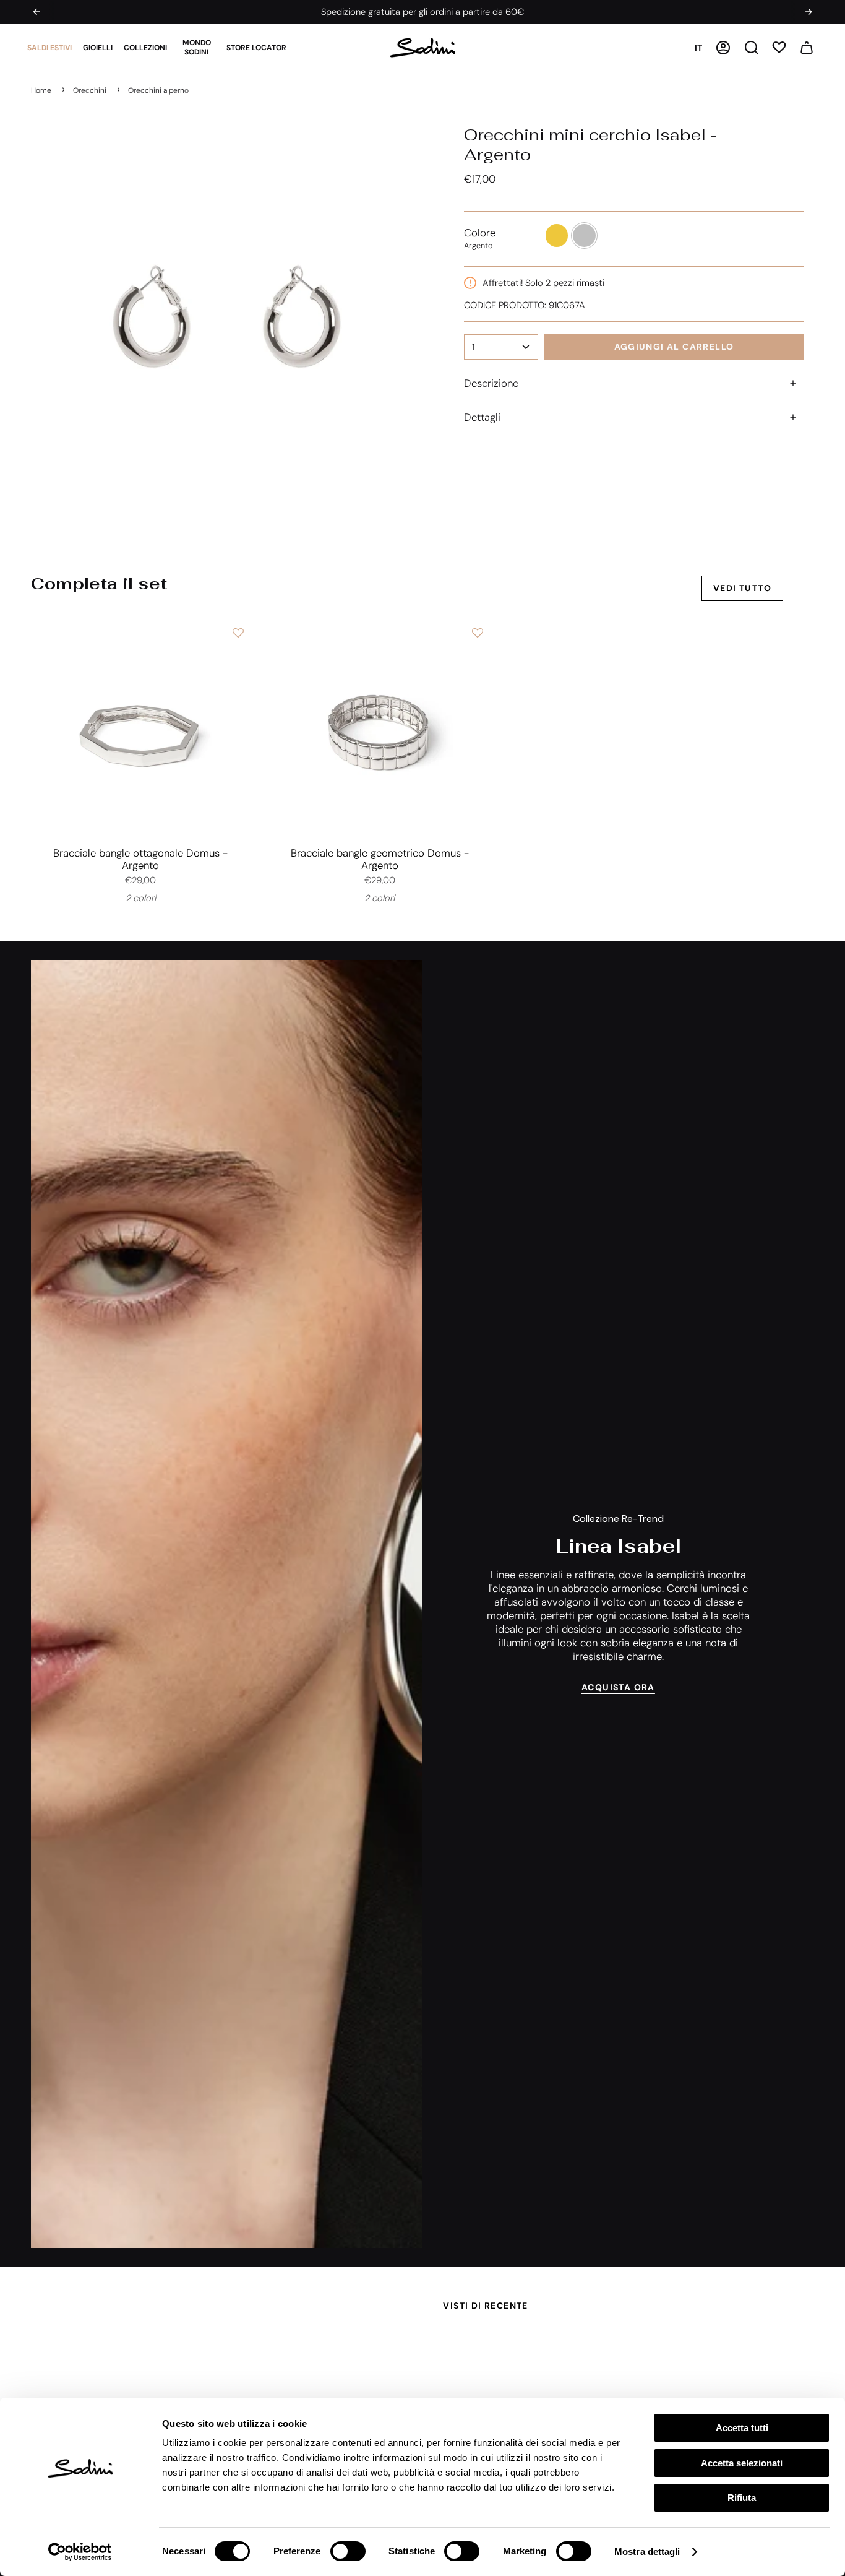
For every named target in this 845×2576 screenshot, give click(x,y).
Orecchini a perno (158, 90)
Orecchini (90, 90)
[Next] (809, 12)
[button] (49, 48)
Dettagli (482, 417)
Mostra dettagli (647, 2552)
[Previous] (36, 12)
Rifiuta (742, 2498)
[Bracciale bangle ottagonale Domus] (140, 730)
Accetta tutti (742, 2428)
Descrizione (491, 383)
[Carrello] (807, 48)
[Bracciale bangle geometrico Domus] (379, 730)
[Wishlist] (779, 47)
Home (41, 90)
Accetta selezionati (742, 2463)
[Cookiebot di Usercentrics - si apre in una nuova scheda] (80, 2552)
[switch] (348, 2551)
